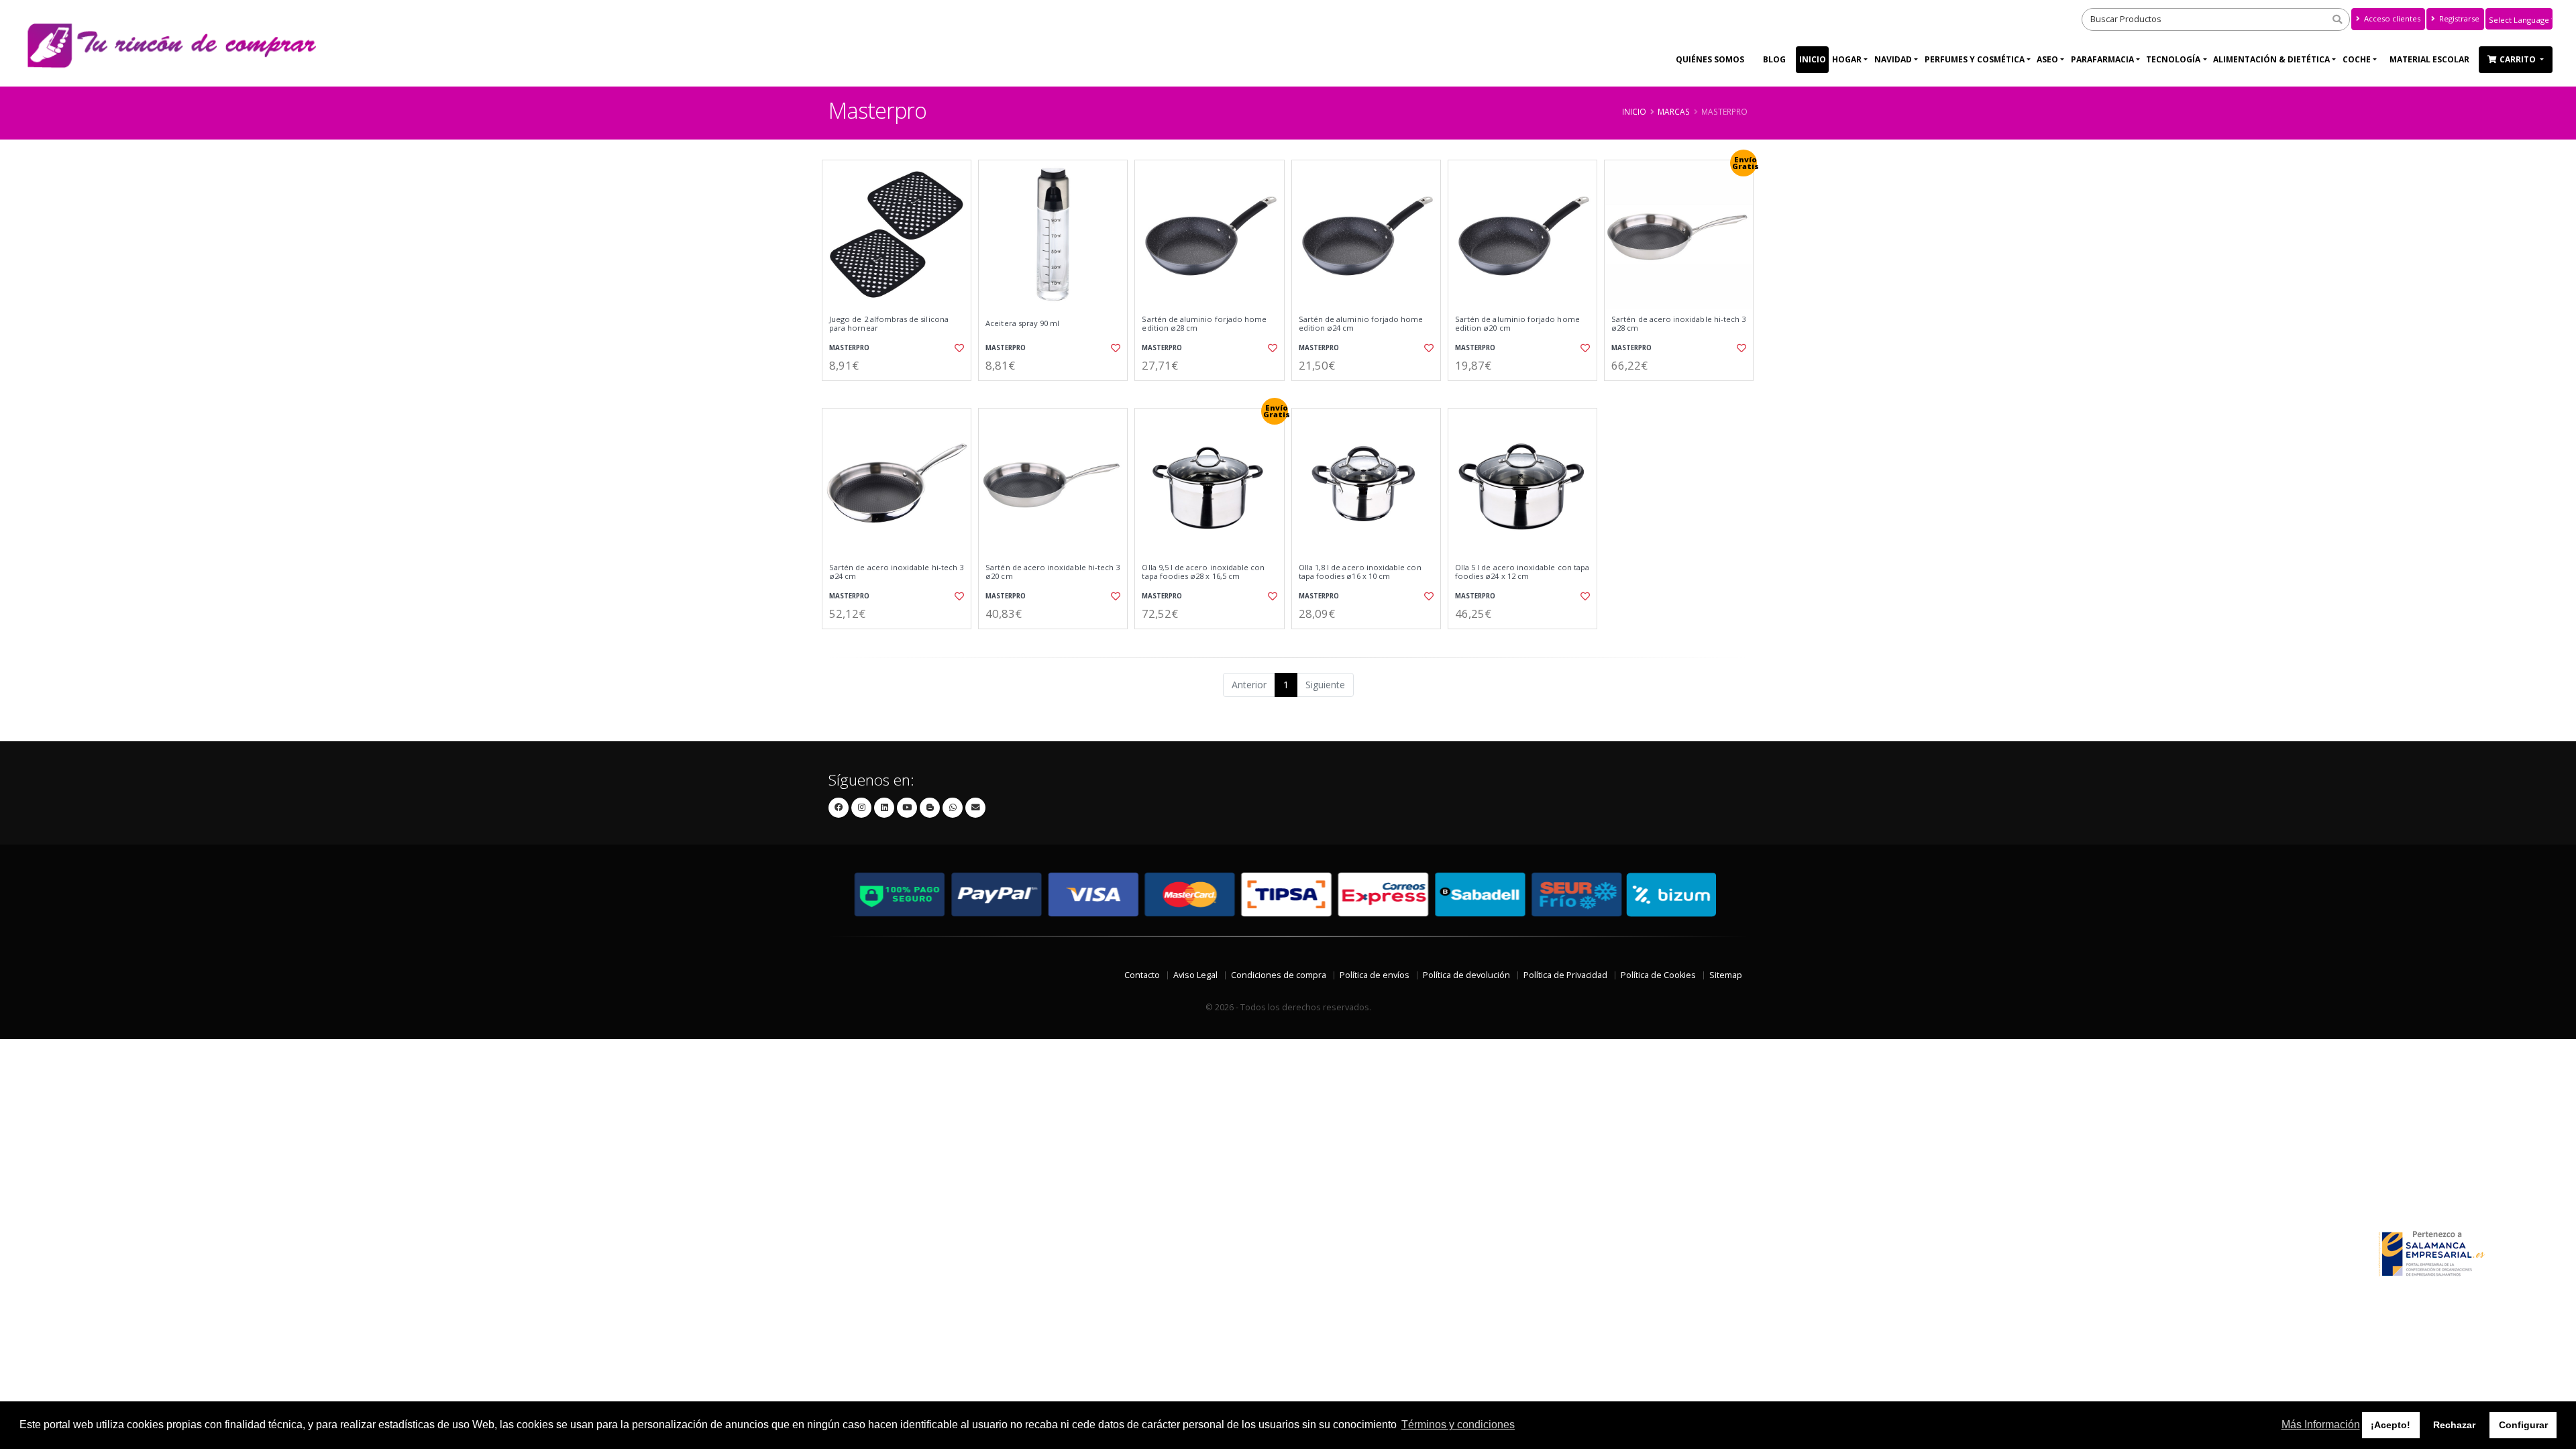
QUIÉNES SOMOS (1710, 59)
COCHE (2357, 59)
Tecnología (2173, 59)
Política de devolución (1466, 975)
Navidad (1893, 59)
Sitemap (1726, 975)
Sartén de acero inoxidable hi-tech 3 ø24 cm (896, 572)
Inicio (1813, 59)
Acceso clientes (2391, 18)
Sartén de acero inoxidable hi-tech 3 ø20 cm (1053, 572)
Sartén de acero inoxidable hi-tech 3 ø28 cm (1678, 324)
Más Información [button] (2321, 1425)
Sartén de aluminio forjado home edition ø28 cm (1204, 324)
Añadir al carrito (901, 392)
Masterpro (849, 348)
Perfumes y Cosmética (1975, 59)
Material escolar (2429, 59)
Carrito (2519, 59)
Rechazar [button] (2454, 1425)
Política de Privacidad (1565, 975)
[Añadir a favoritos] (958, 348)
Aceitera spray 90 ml (1022, 323)
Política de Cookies (1658, 975)
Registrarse (2458, 18)
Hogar (1847, 59)
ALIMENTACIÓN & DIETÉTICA (2271, 59)
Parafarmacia (2102, 59)
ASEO (2047, 59)
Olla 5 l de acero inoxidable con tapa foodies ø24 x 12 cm (1522, 572)
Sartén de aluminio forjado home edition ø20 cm (1517, 324)
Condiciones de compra (1279, 975)
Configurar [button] (2523, 1425)
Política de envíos (1375, 975)
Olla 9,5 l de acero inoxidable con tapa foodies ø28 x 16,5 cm (1203, 572)
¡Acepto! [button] (2391, 1425)
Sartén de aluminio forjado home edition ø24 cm (1361, 324)
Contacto (1142, 975)
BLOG (1774, 59)
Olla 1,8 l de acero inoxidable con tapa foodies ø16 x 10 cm (1360, 572)
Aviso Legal (1195, 975)
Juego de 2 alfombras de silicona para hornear (889, 324)
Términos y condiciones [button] (1458, 1425)
